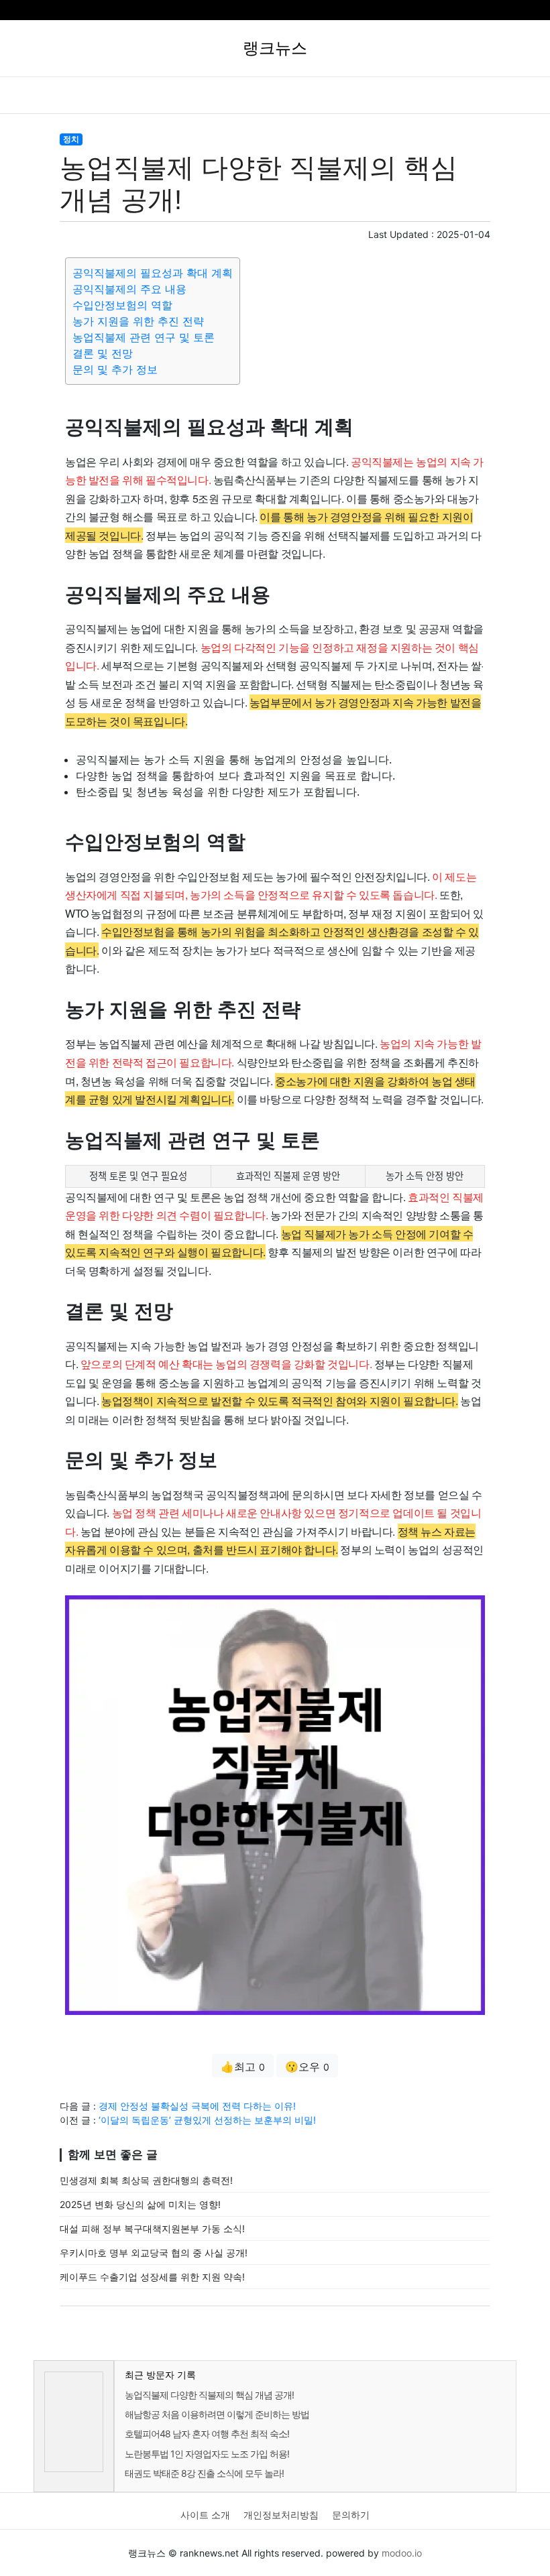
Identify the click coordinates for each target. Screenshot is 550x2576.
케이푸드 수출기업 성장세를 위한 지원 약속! (152, 2277)
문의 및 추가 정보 (115, 369)
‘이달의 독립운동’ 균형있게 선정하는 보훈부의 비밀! (207, 2120)
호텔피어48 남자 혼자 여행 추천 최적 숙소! (207, 2434)
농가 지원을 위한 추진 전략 (138, 321)
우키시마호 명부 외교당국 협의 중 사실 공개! (154, 2253)
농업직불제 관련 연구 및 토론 (144, 337)
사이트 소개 (205, 2515)
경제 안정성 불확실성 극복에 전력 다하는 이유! (197, 2106)
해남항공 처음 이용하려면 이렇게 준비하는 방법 (217, 2414)
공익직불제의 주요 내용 (129, 289)
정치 (71, 139)
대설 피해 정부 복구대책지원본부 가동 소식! (152, 2228)
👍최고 (243, 2067)
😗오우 (307, 2067)
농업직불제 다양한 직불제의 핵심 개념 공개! (209, 2395)
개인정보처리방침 (281, 2515)
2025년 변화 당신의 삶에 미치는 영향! (140, 2204)
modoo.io (402, 2553)
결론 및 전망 (103, 353)
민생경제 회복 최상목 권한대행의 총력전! (146, 2180)
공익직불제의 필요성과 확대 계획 (153, 273)
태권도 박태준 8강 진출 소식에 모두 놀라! (204, 2473)
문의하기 (351, 2515)
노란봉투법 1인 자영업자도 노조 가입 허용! (207, 2454)
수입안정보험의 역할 (122, 305)
